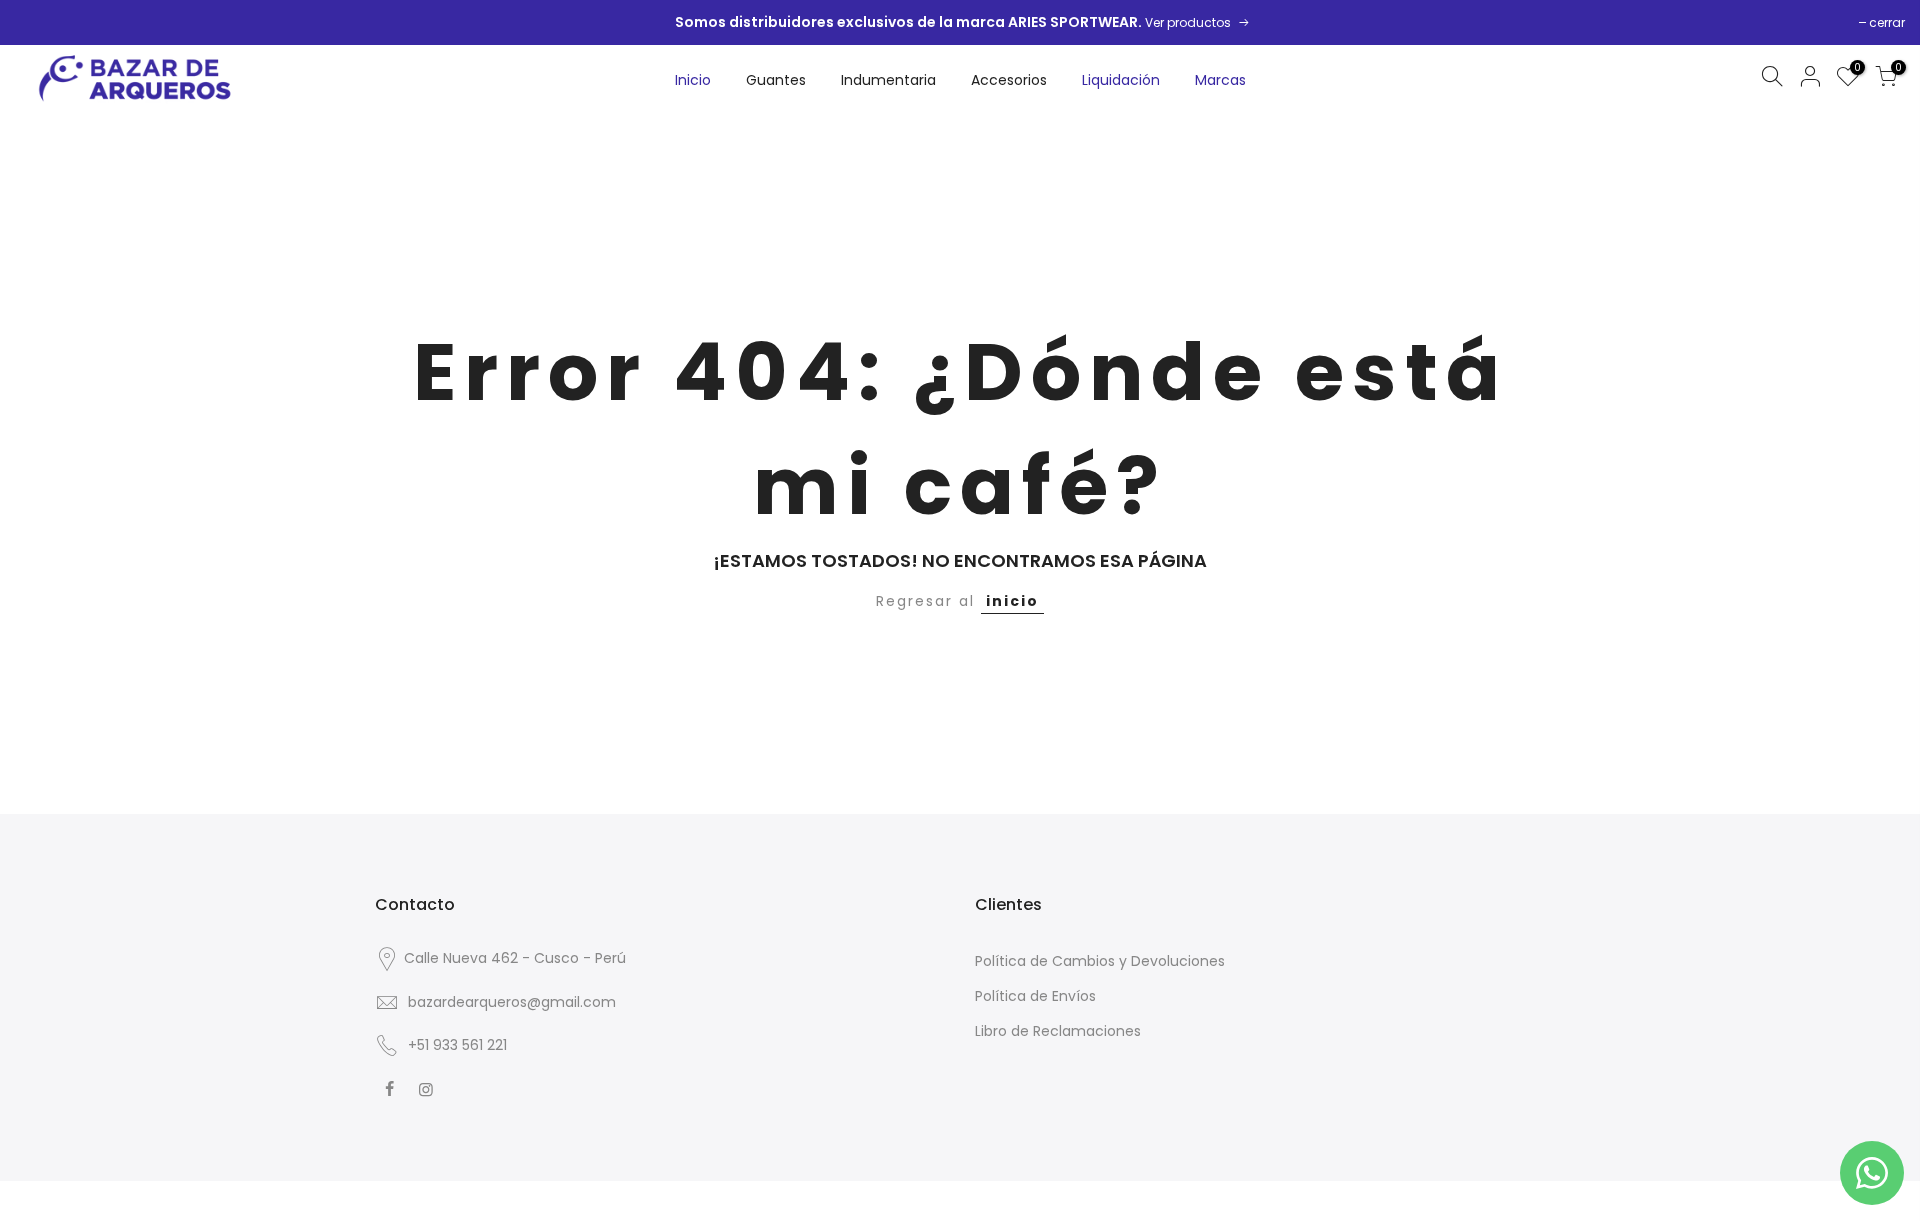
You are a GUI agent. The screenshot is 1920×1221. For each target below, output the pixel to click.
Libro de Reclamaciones (1058, 1031)
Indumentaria (888, 80)
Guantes (776, 80)
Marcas (1220, 80)
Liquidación (1121, 80)
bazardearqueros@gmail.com (512, 1002)
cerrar (1887, 22)
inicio (1012, 601)
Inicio (693, 80)
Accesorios (1009, 80)
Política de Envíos (1035, 996)
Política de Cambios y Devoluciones (1100, 961)
